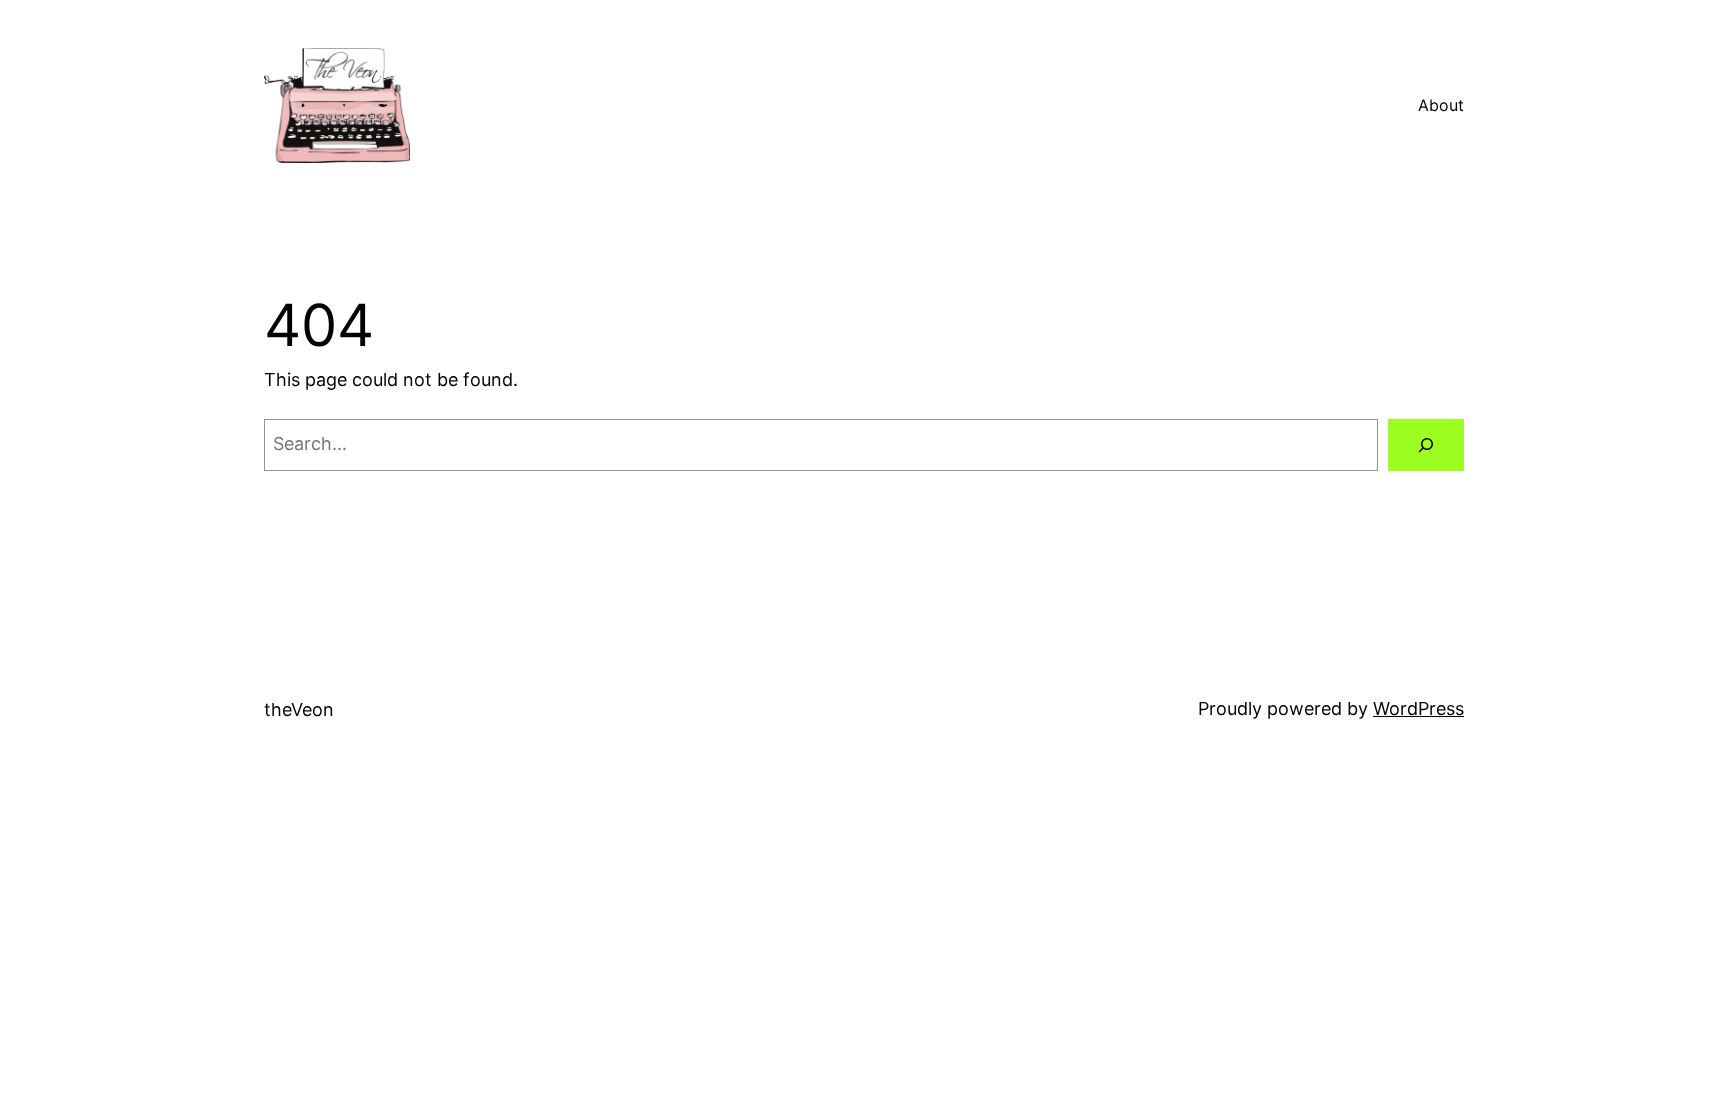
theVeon (299, 709)
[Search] (1426, 445)
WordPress (1418, 708)
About (1441, 105)
